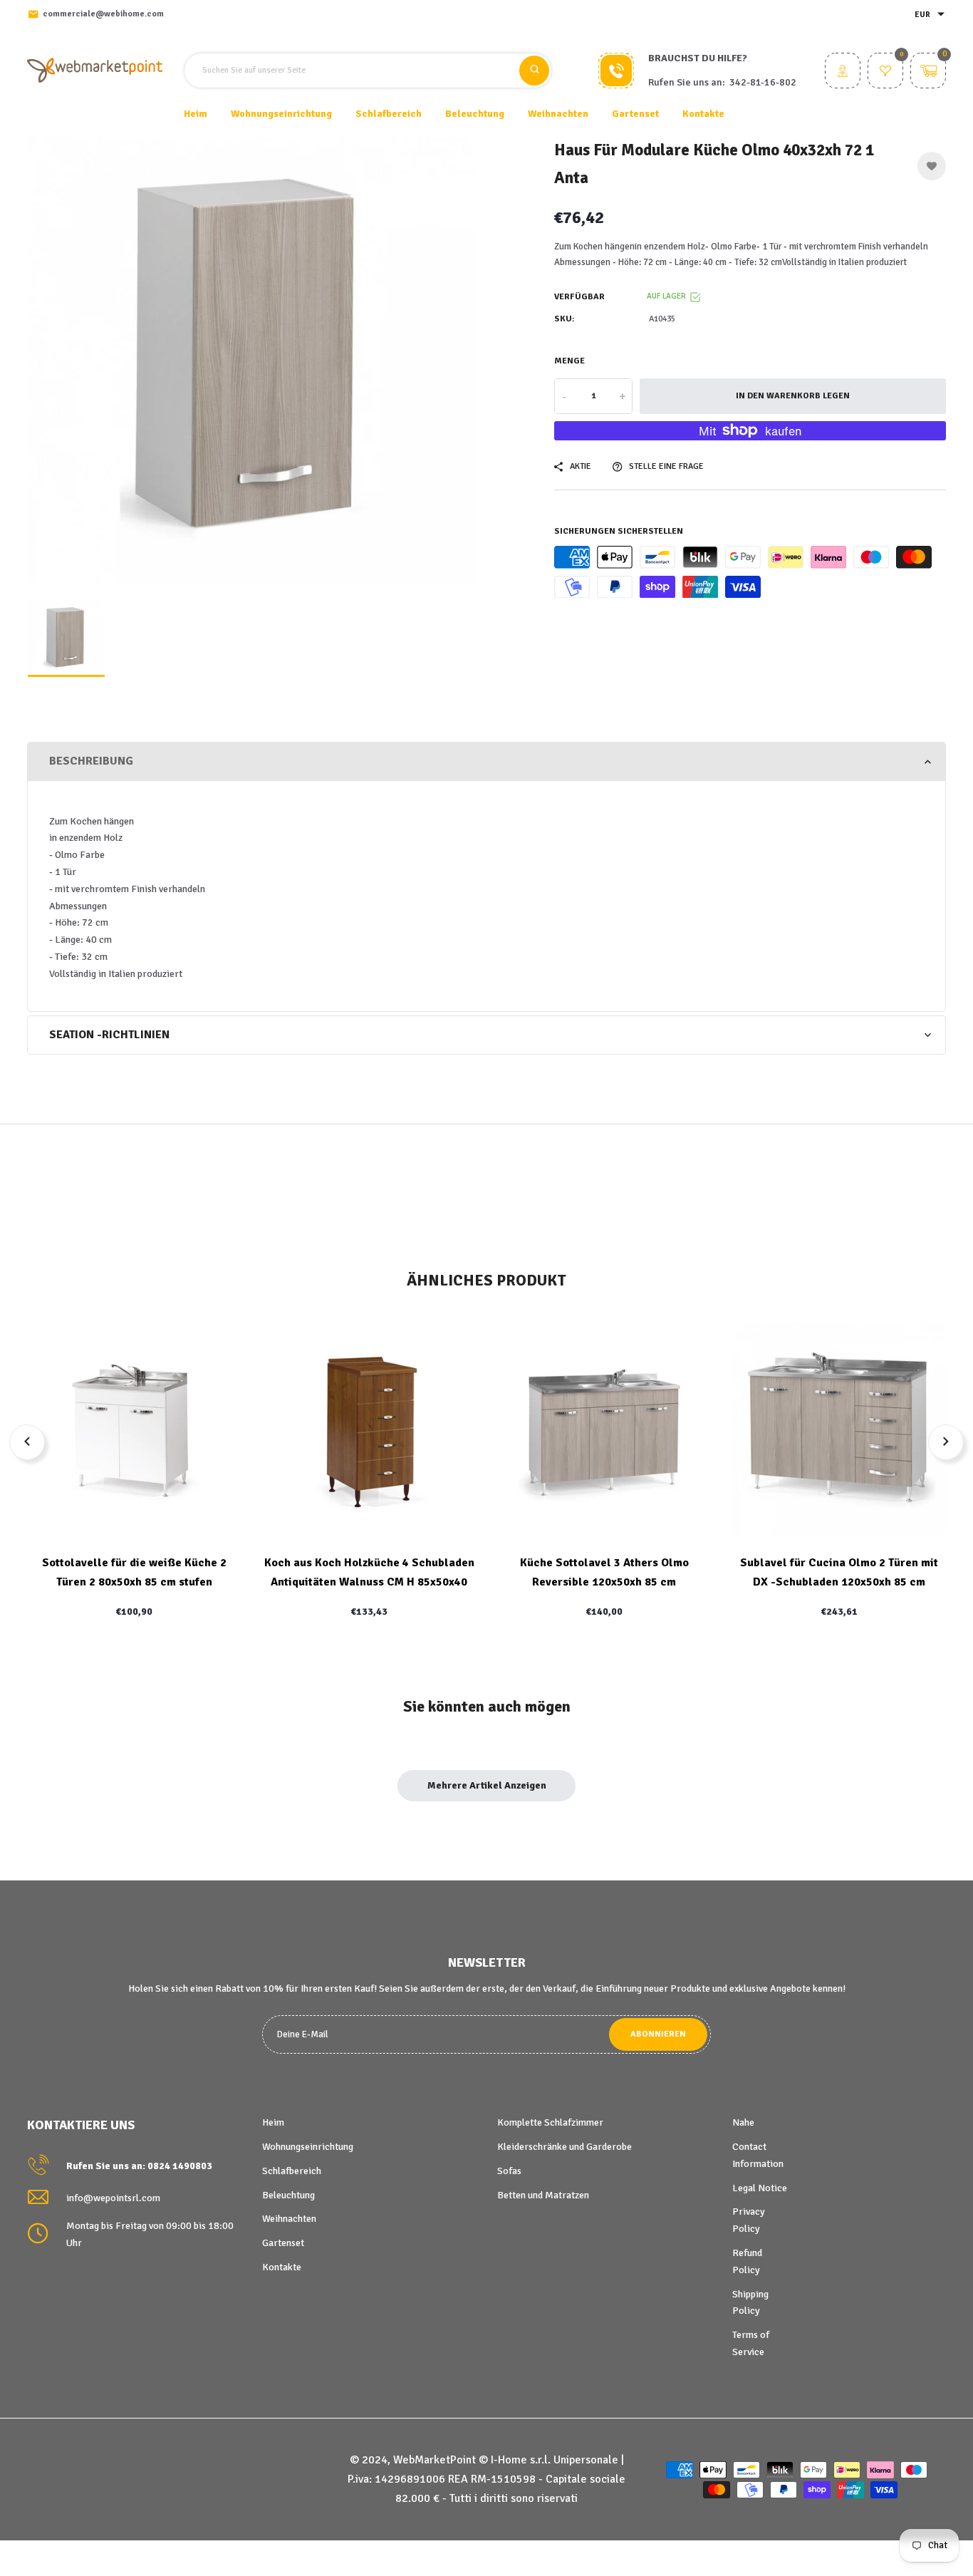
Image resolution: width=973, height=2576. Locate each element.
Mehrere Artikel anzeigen (487, 1785)
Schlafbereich (292, 2171)
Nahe (743, 2122)
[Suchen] (534, 71)
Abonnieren (658, 2034)
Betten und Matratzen (543, 2195)
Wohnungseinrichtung (308, 2147)
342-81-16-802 (763, 82)
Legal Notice (760, 2188)
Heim (196, 114)
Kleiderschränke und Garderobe (564, 2147)
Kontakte (703, 114)
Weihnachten (289, 2219)
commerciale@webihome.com (103, 14)
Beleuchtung (288, 2195)
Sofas (509, 2171)
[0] (885, 72)
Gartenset (283, 2243)
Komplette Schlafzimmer (550, 2122)
